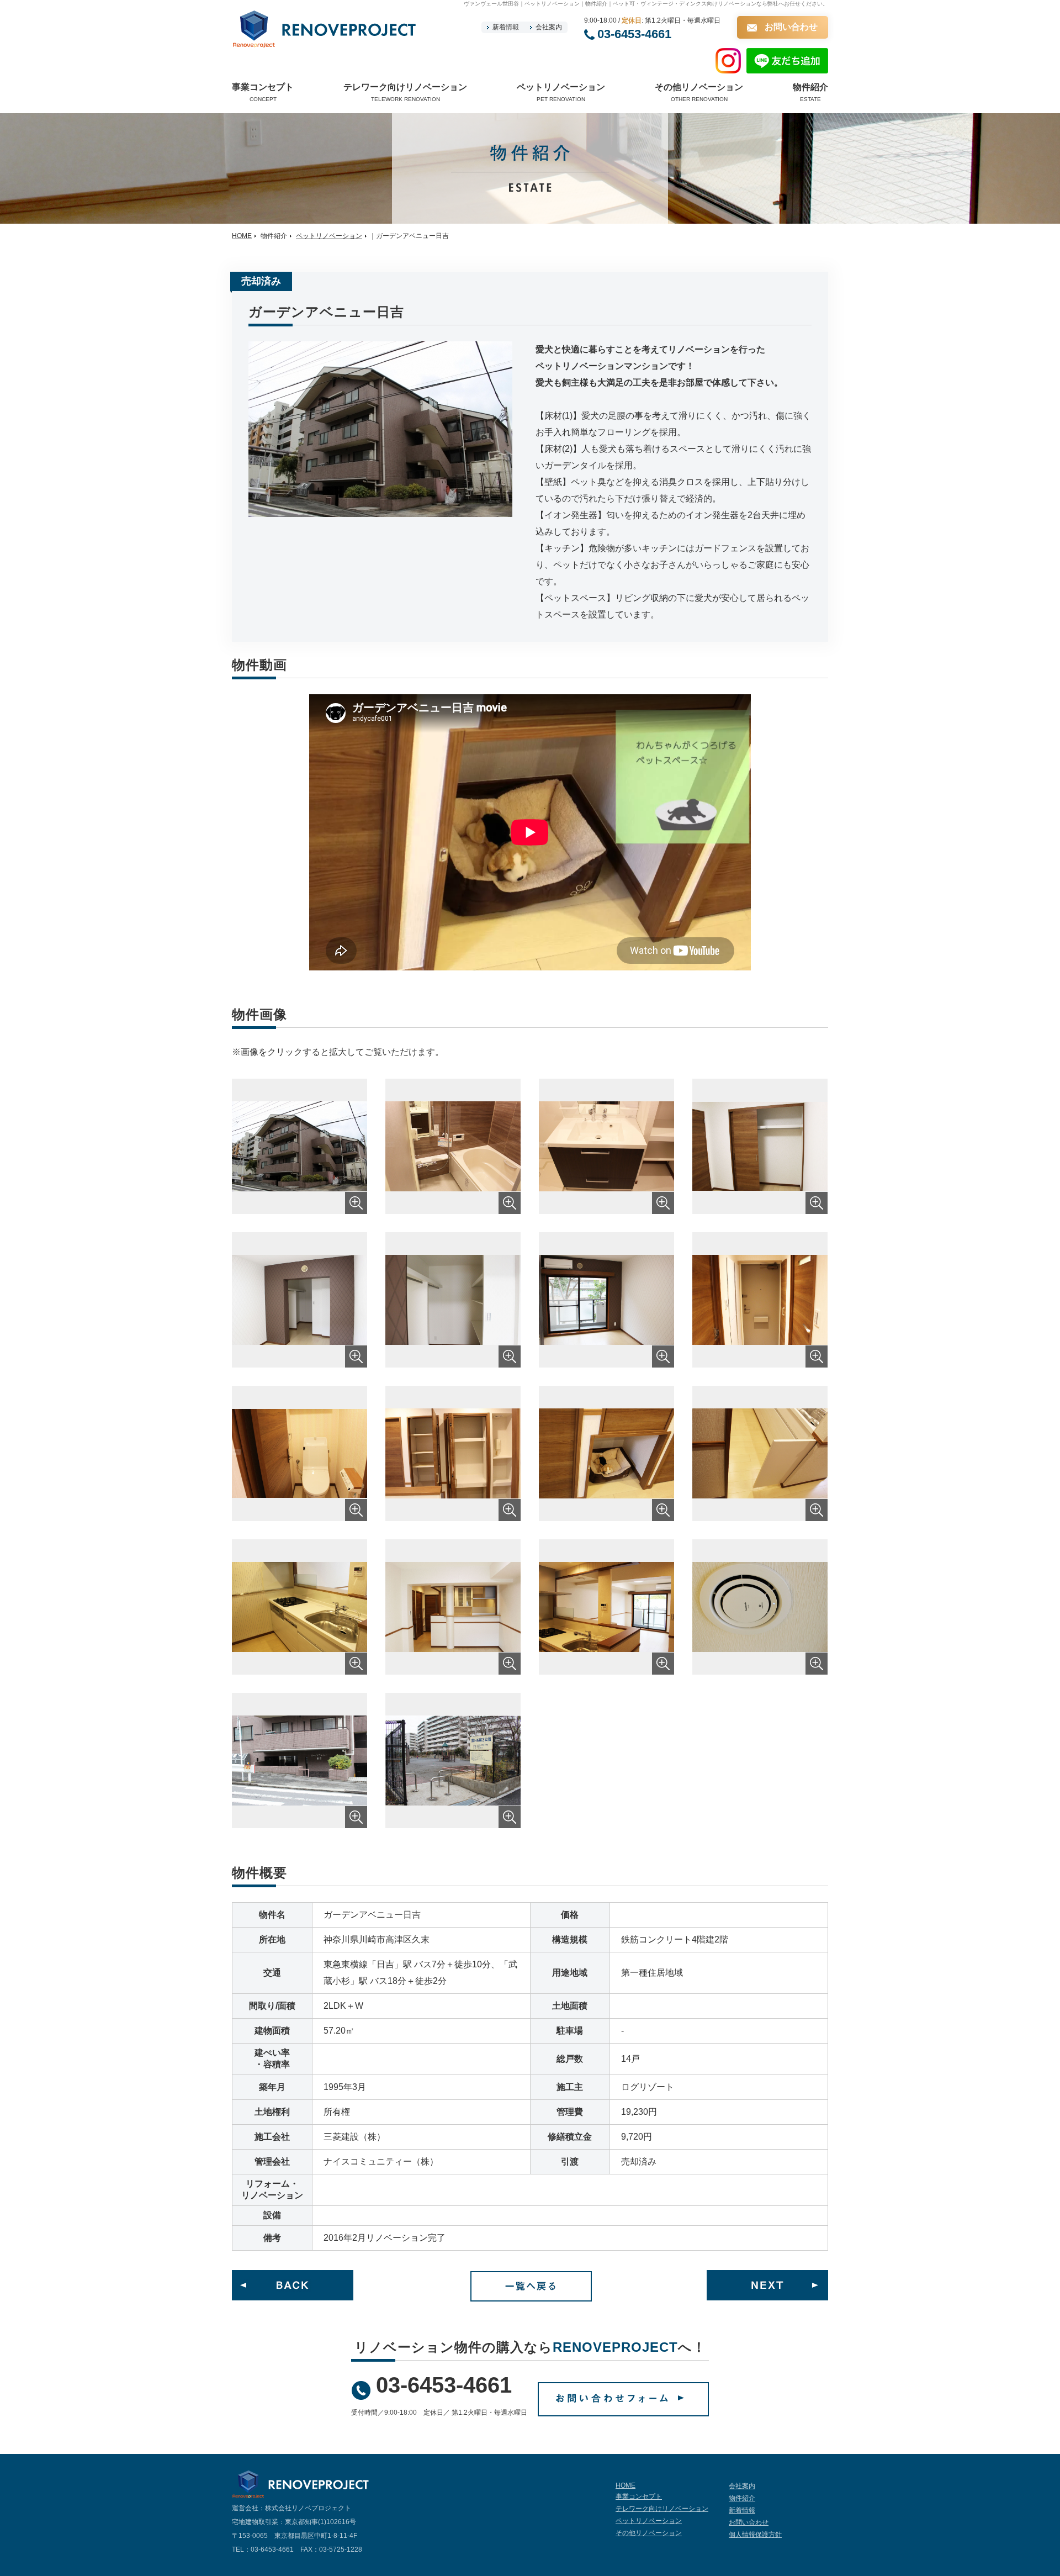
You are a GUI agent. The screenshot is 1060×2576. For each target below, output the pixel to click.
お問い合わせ (791, 27)
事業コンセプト (639, 2496)
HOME (242, 236)
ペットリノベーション (329, 236)
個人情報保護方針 (755, 2535)
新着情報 (506, 27)
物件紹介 (742, 2498)
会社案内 (549, 27)
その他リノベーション (649, 2533)
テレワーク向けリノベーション (662, 2509)
